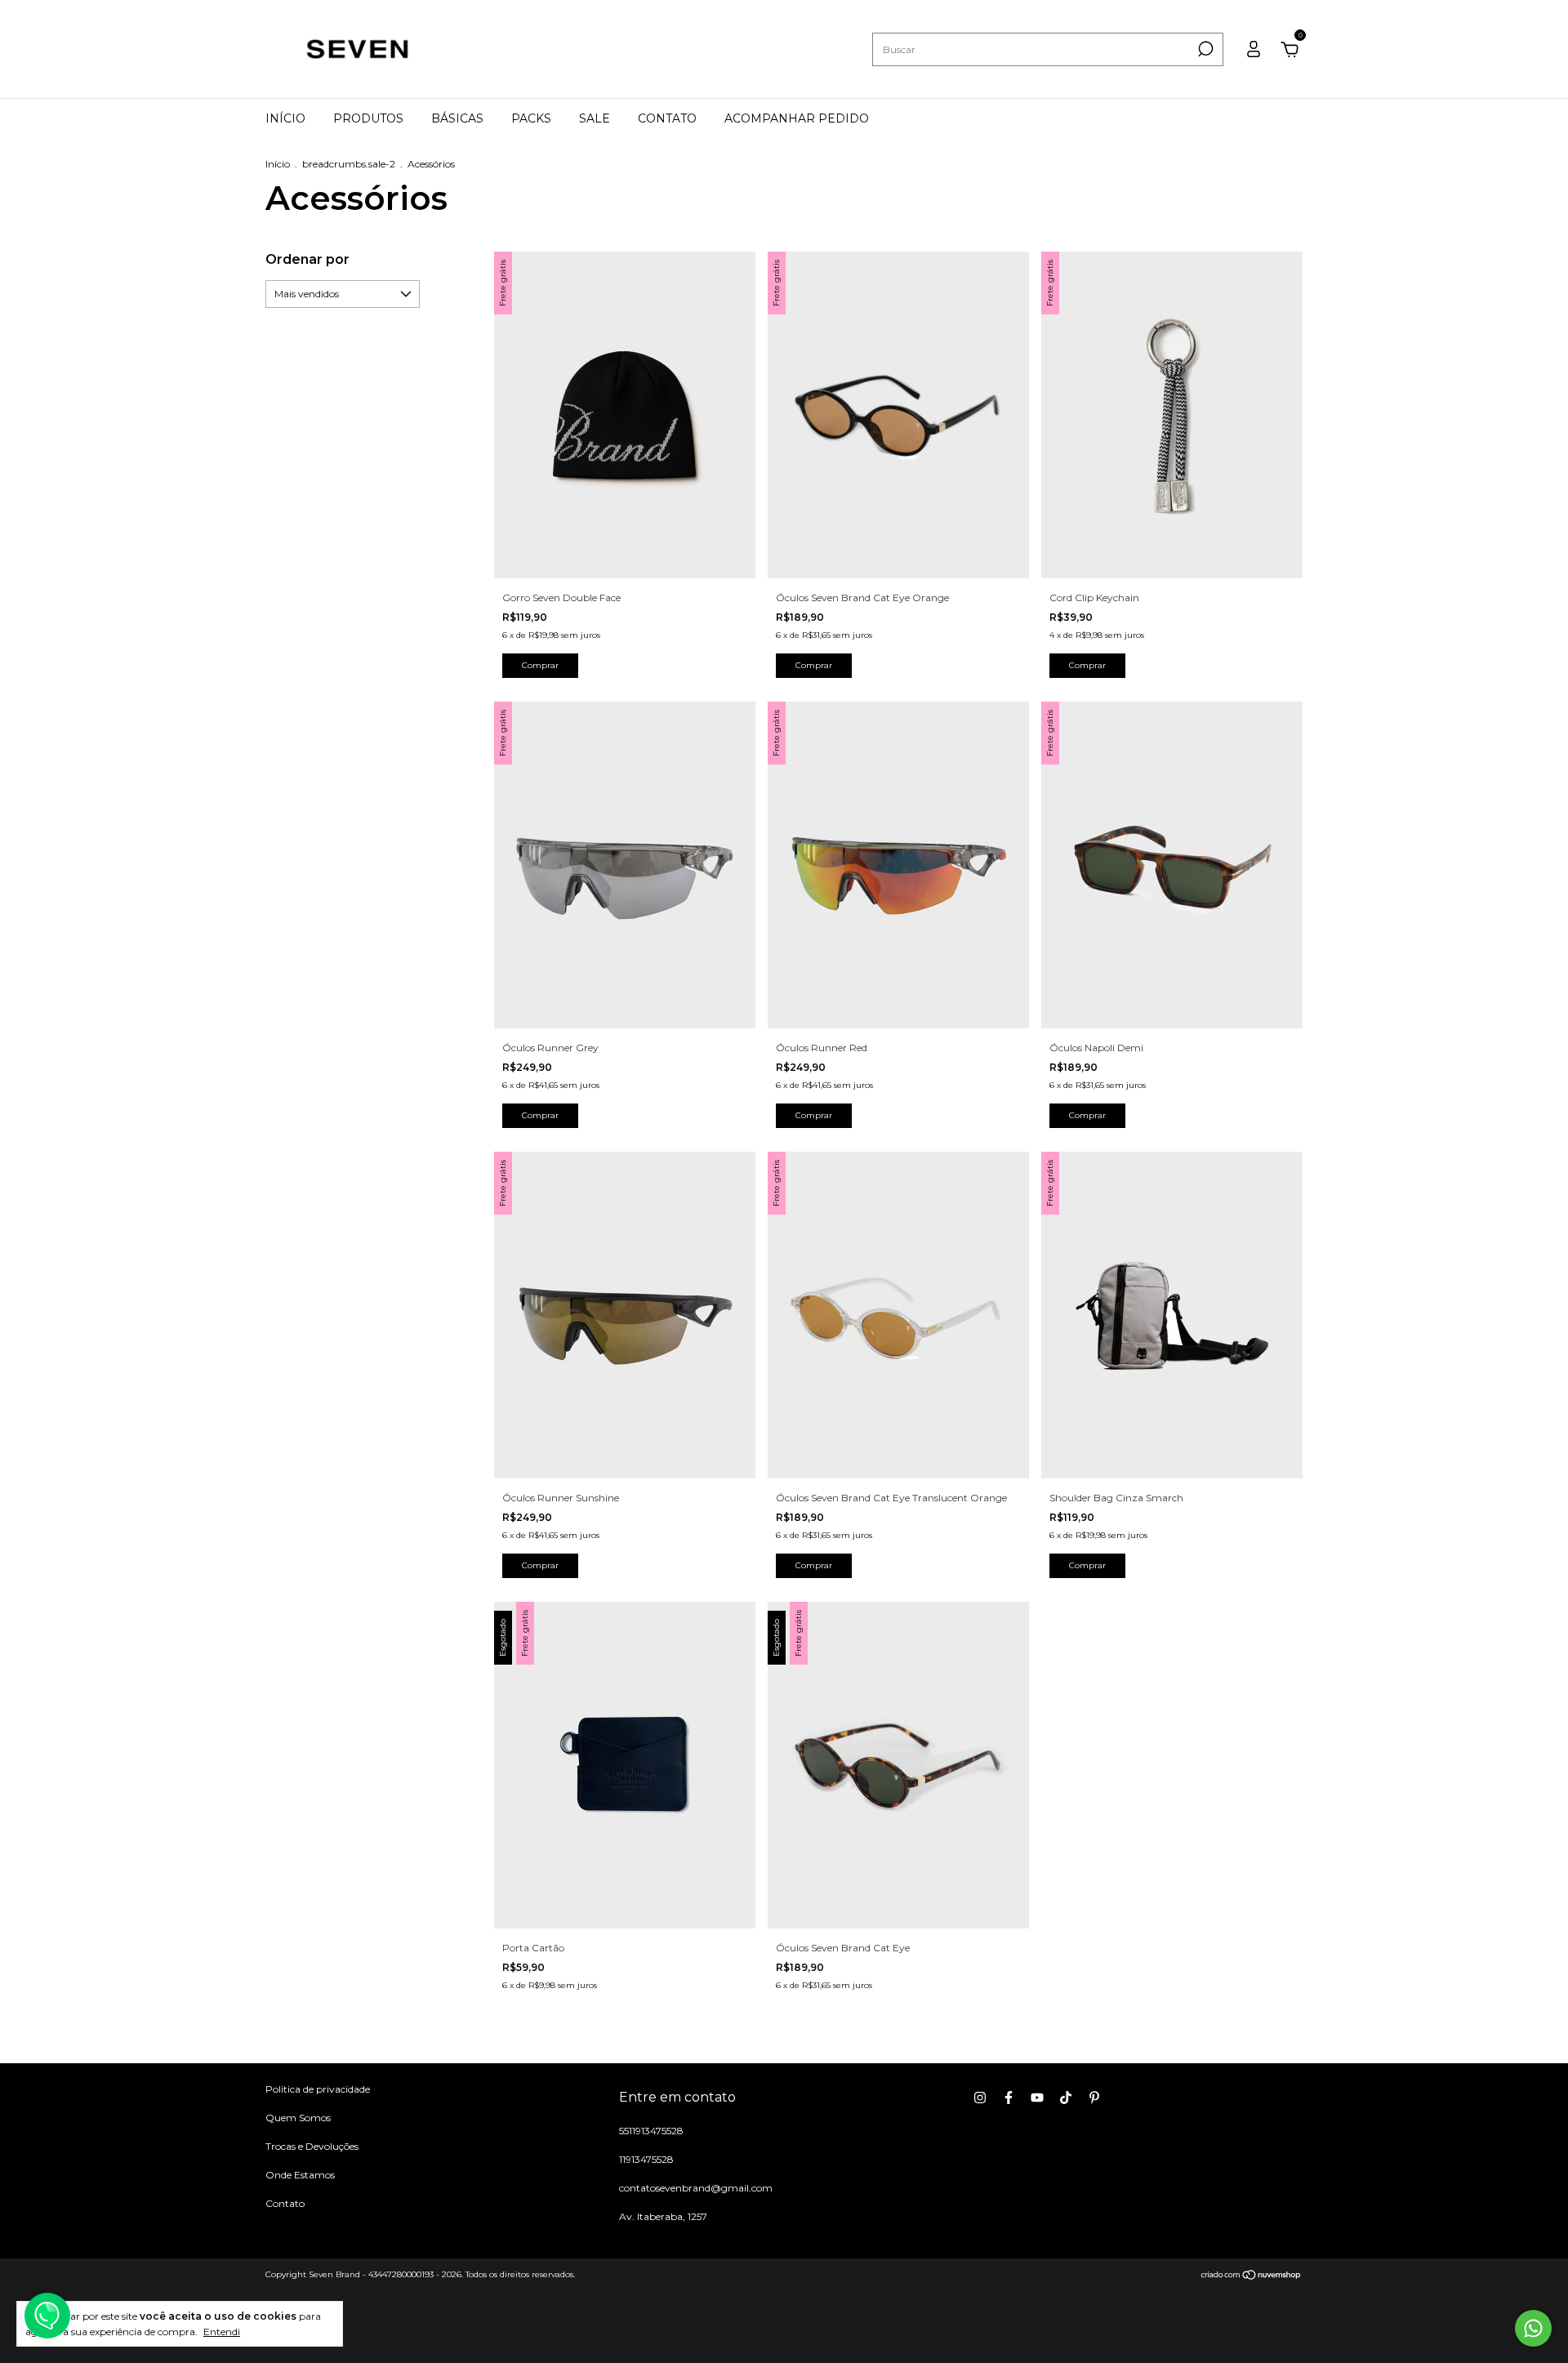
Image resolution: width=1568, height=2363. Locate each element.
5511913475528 (651, 2131)
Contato (285, 2203)
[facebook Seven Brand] (1009, 2098)
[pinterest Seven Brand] (1094, 2098)
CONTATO (667, 118)
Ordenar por (307, 259)
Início (278, 164)
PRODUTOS (368, 118)
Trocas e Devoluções (312, 2146)
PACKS (531, 118)
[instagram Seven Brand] (980, 2098)
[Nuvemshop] (1252, 2276)
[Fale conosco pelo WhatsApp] (1533, 2328)
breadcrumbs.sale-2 (349, 164)
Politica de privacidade (318, 2089)
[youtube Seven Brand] (1037, 2098)
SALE (595, 118)
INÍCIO (285, 118)
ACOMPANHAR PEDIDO (797, 118)
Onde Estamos (300, 2175)
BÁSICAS (457, 118)
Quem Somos (298, 2118)
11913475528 (646, 2159)
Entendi (222, 2332)
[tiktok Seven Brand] (1066, 2098)
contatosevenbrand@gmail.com (696, 2188)
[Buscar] (1204, 49)
